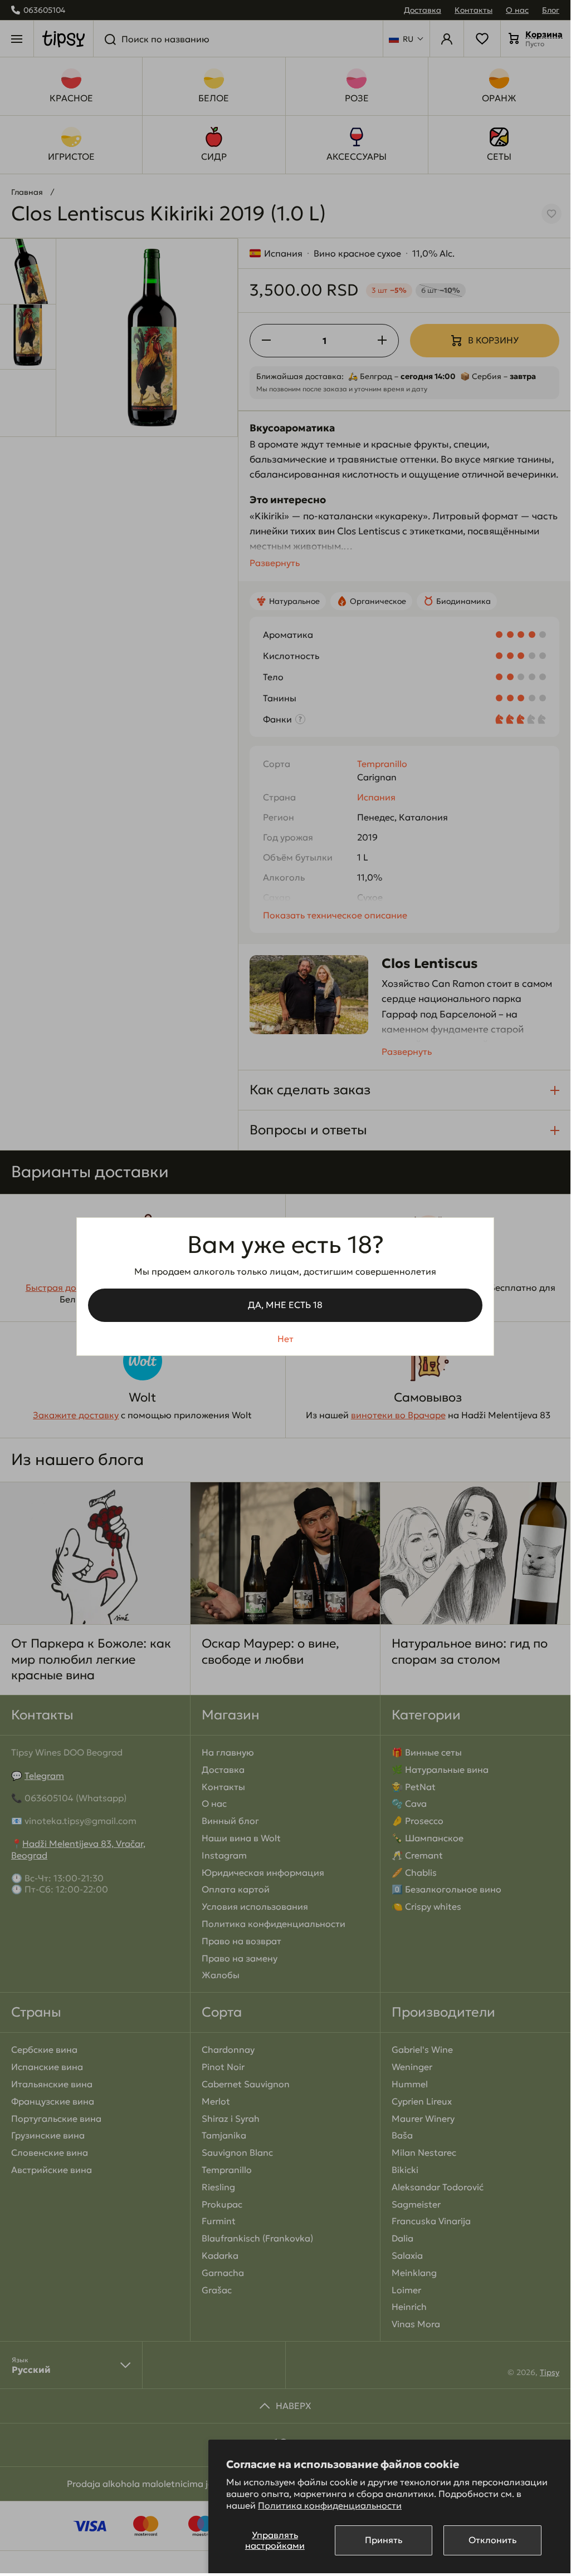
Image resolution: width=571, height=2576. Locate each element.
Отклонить (492, 2540)
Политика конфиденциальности (330, 2505)
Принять (384, 2540)
